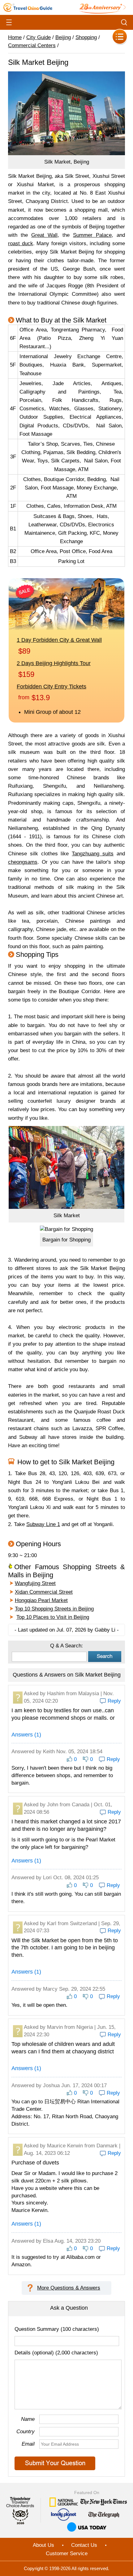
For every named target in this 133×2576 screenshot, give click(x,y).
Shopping (86, 37)
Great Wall (44, 235)
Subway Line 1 (43, 1524)
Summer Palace (92, 235)
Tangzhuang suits (93, 854)
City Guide (39, 37)
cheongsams (23, 862)
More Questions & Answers (69, 2288)
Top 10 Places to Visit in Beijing (53, 1617)
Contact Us (84, 2545)
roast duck (21, 243)
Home (15, 37)
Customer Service (67, 2553)
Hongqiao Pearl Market (41, 1600)
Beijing (63, 37)
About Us (43, 2545)
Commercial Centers (32, 45)
